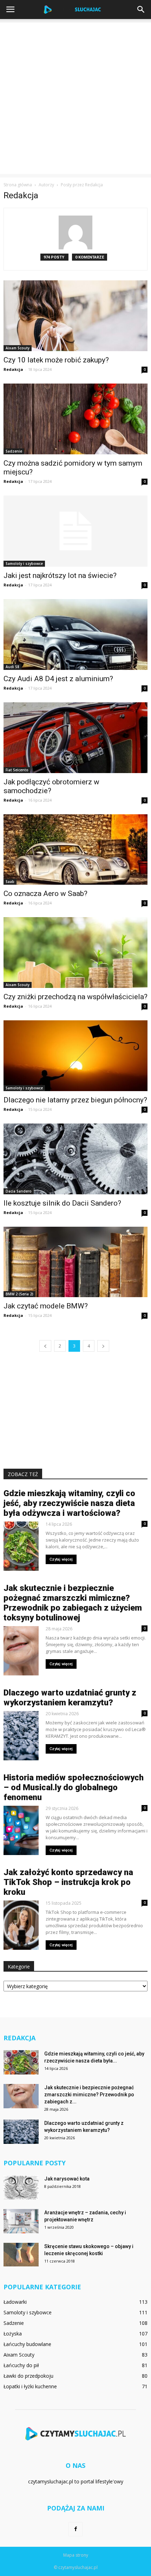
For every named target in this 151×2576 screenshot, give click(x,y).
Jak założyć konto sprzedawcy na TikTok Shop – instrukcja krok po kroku (68, 1882)
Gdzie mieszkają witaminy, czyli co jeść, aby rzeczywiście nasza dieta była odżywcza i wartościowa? (69, 1503)
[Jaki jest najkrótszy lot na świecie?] (75, 531)
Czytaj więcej (61, 1559)
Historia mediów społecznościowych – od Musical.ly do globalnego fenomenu (74, 1787)
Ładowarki (15, 2302)
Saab (10, 882)
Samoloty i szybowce (24, 564)
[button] (141, 10)
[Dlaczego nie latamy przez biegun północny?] (75, 1056)
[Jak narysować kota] (21, 2187)
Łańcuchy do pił (21, 2365)
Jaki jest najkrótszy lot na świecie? (60, 575)
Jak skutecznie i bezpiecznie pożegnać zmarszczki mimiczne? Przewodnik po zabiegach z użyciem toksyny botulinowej (73, 1603)
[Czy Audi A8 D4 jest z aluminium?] (75, 634)
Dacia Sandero (19, 1191)
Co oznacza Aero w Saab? (45, 894)
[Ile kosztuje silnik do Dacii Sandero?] (75, 1159)
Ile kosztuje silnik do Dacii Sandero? (62, 1203)
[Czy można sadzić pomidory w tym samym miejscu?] (75, 419)
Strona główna (18, 185)
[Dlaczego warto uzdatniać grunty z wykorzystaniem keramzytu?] (21, 2132)
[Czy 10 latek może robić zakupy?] (75, 316)
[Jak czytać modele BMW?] (75, 1262)
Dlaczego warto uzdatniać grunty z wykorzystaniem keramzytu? (70, 1698)
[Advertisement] (75, 98)
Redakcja (13, 369)
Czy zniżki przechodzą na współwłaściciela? (75, 997)
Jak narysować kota (67, 2179)
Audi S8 (12, 667)
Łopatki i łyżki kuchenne (30, 2386)
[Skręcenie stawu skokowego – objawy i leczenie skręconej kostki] (21, 2255)
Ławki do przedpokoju (28, 2376)
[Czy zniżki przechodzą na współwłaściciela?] (75, 953)
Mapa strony (76, 2555)
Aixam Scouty (18, 348)
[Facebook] (75, 2529)
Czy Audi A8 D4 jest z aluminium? (58, 679)
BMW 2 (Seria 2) (19, 1294)
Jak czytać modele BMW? (46, 1306)
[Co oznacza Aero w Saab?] (75, 850)
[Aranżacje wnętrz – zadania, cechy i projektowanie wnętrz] (21, 2221)
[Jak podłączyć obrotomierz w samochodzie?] (75, 738)
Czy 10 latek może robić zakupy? (56, 360)
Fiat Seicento (17, 770)
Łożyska (13, 2334)
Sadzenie (14, 451)
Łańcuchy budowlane (27, 2344)
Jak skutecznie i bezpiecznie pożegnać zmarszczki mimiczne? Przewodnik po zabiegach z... (89, 2095)
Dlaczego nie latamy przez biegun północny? (75, 1100)
